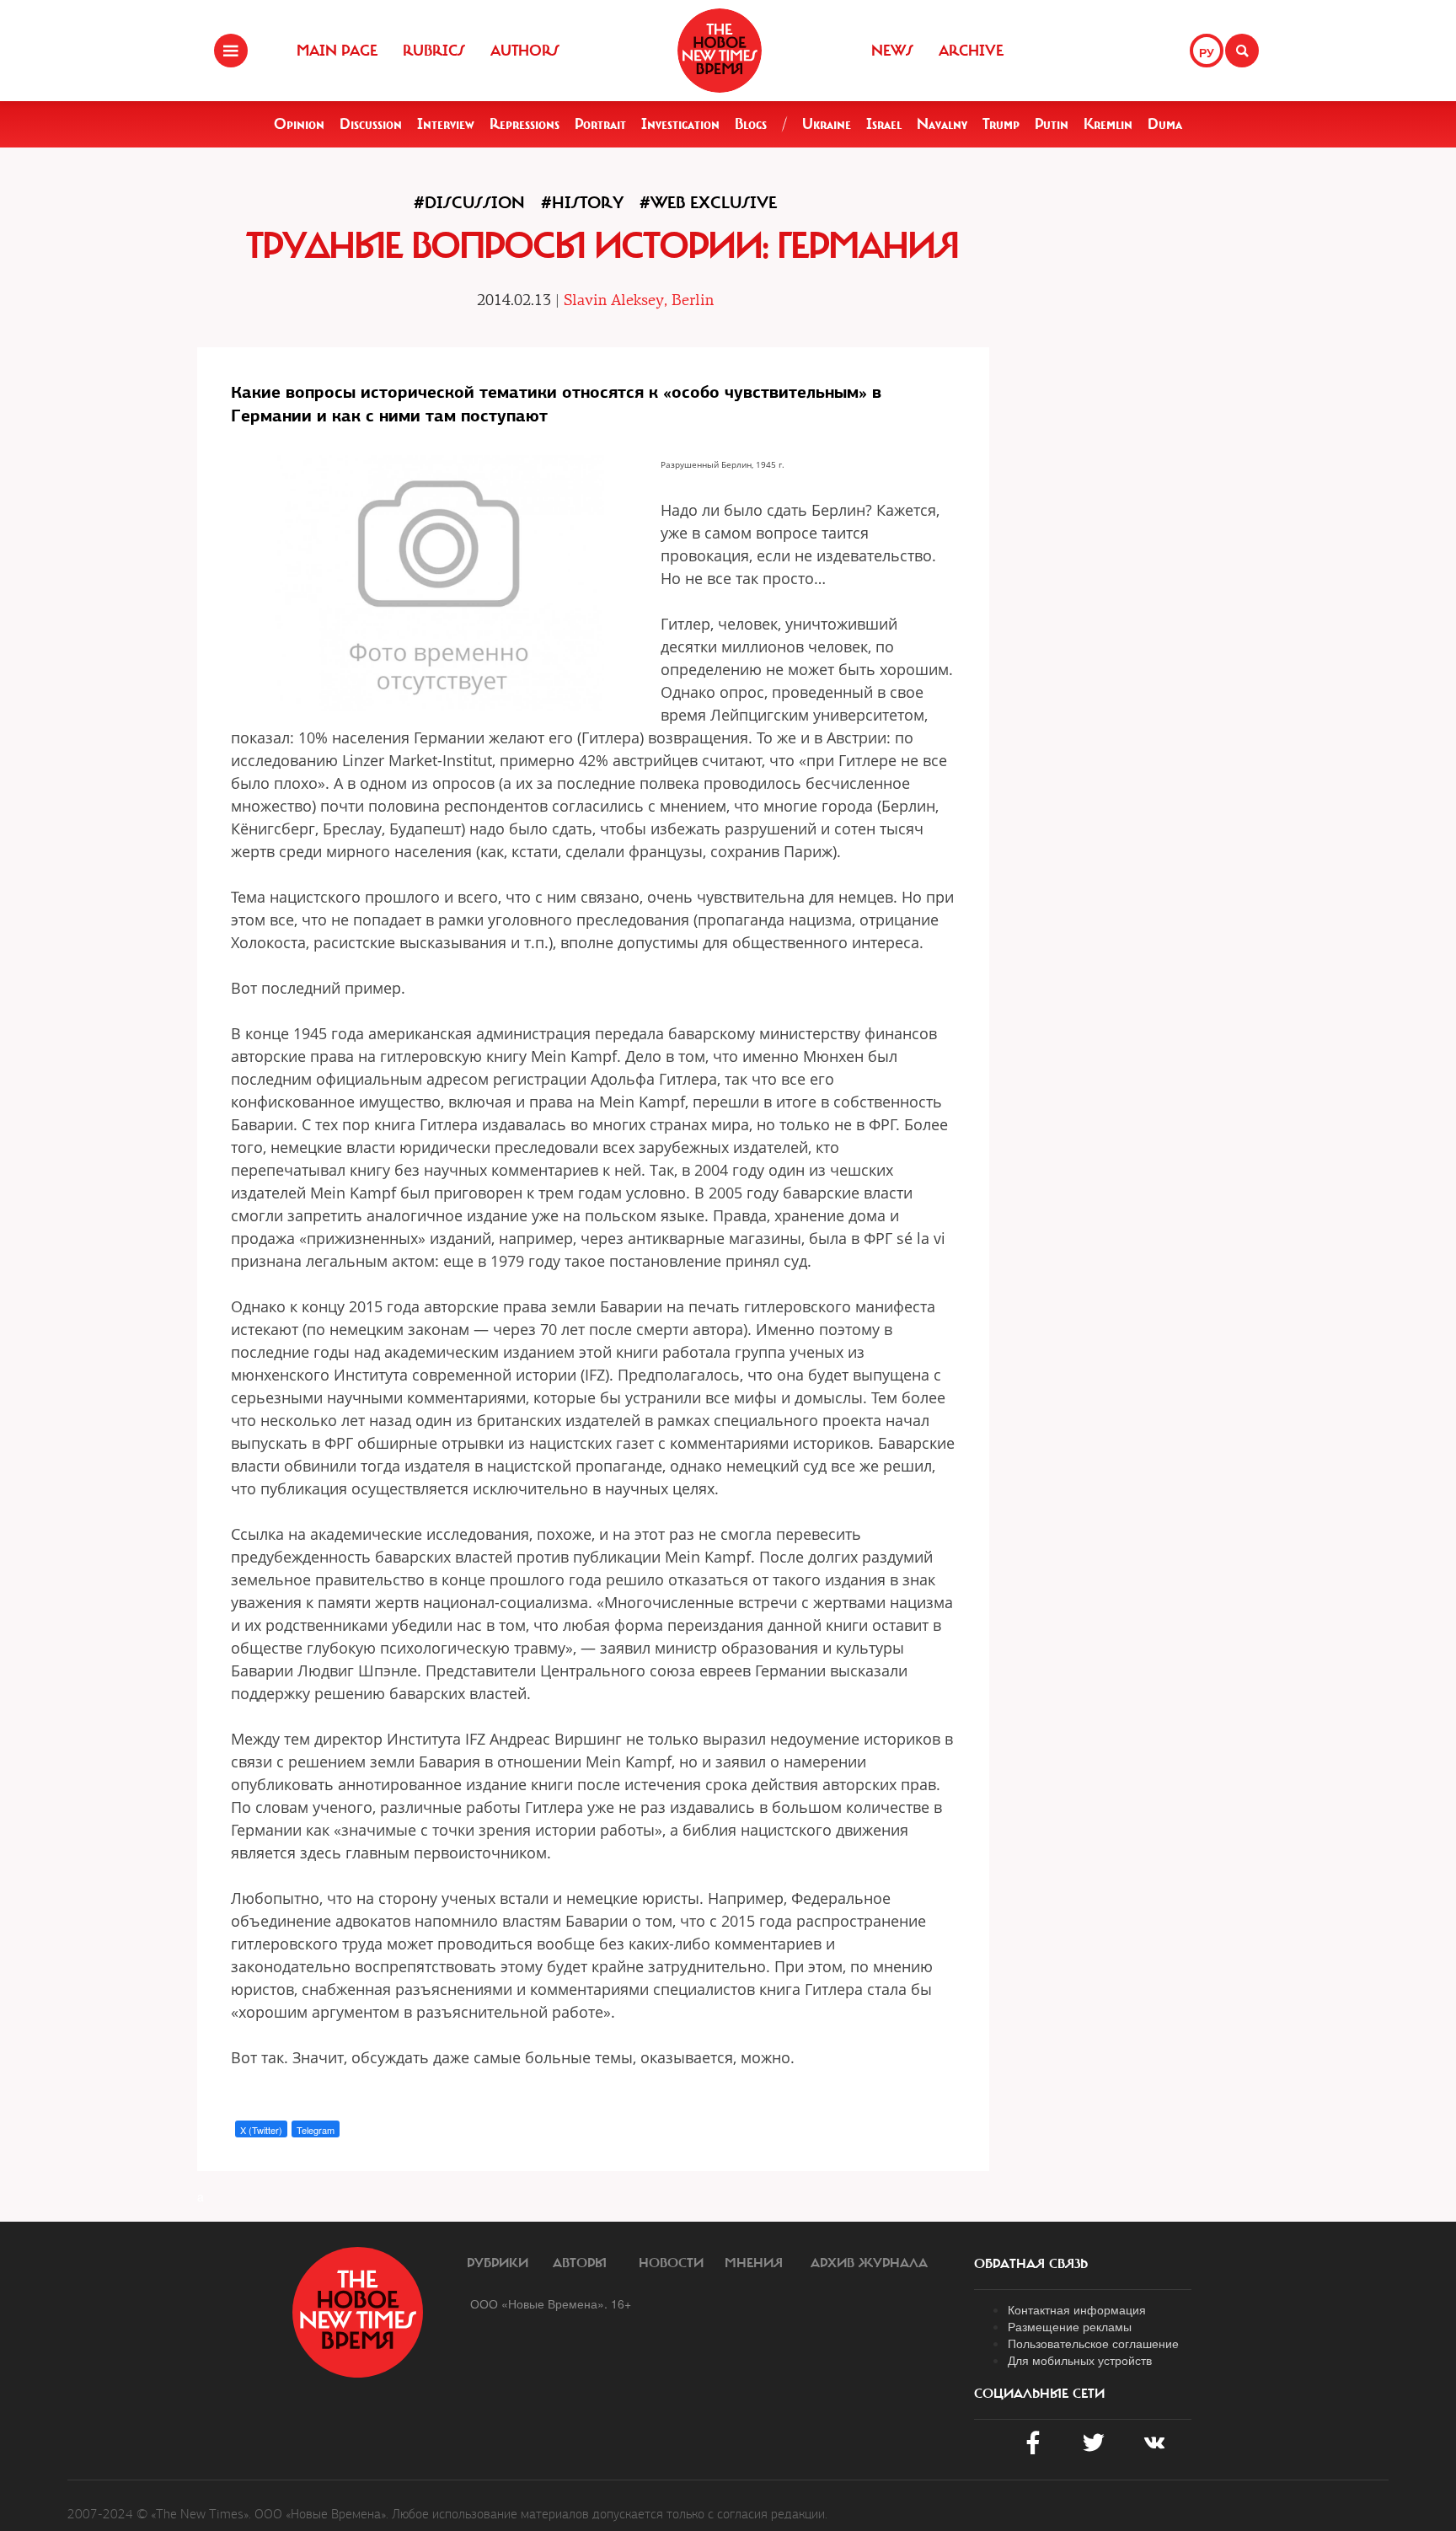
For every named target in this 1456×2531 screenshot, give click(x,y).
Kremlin (1108, 124)
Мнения (754, 2263)
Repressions (525, 124)
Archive (971, 51)
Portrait (600, 124)
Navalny (942, 124)
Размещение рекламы (1070, 2326)
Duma (1165, 124)
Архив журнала (869, 2263)
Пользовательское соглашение (1093, 2343)
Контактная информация (1077, 2309)
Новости (671, 2263)
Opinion (299, 124)
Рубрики (498, 2263)
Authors (525, 51)
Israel (884, 124)
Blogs (751, 124)
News (892, 51)
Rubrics (434, 51)
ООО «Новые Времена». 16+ (551, 2303)
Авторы (580, 2263)
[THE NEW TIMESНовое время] (720, 51)
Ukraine (827, 124)
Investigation (680, 124)
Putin (1052, 124)
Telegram (316, 2130)
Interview (446, 124)
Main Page (337, 51)
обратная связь (1031, 2264)
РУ (1207, 52)
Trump (1001, 124)
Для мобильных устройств (1080, 2360)
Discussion (371, 124)
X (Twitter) (261, 2130)
